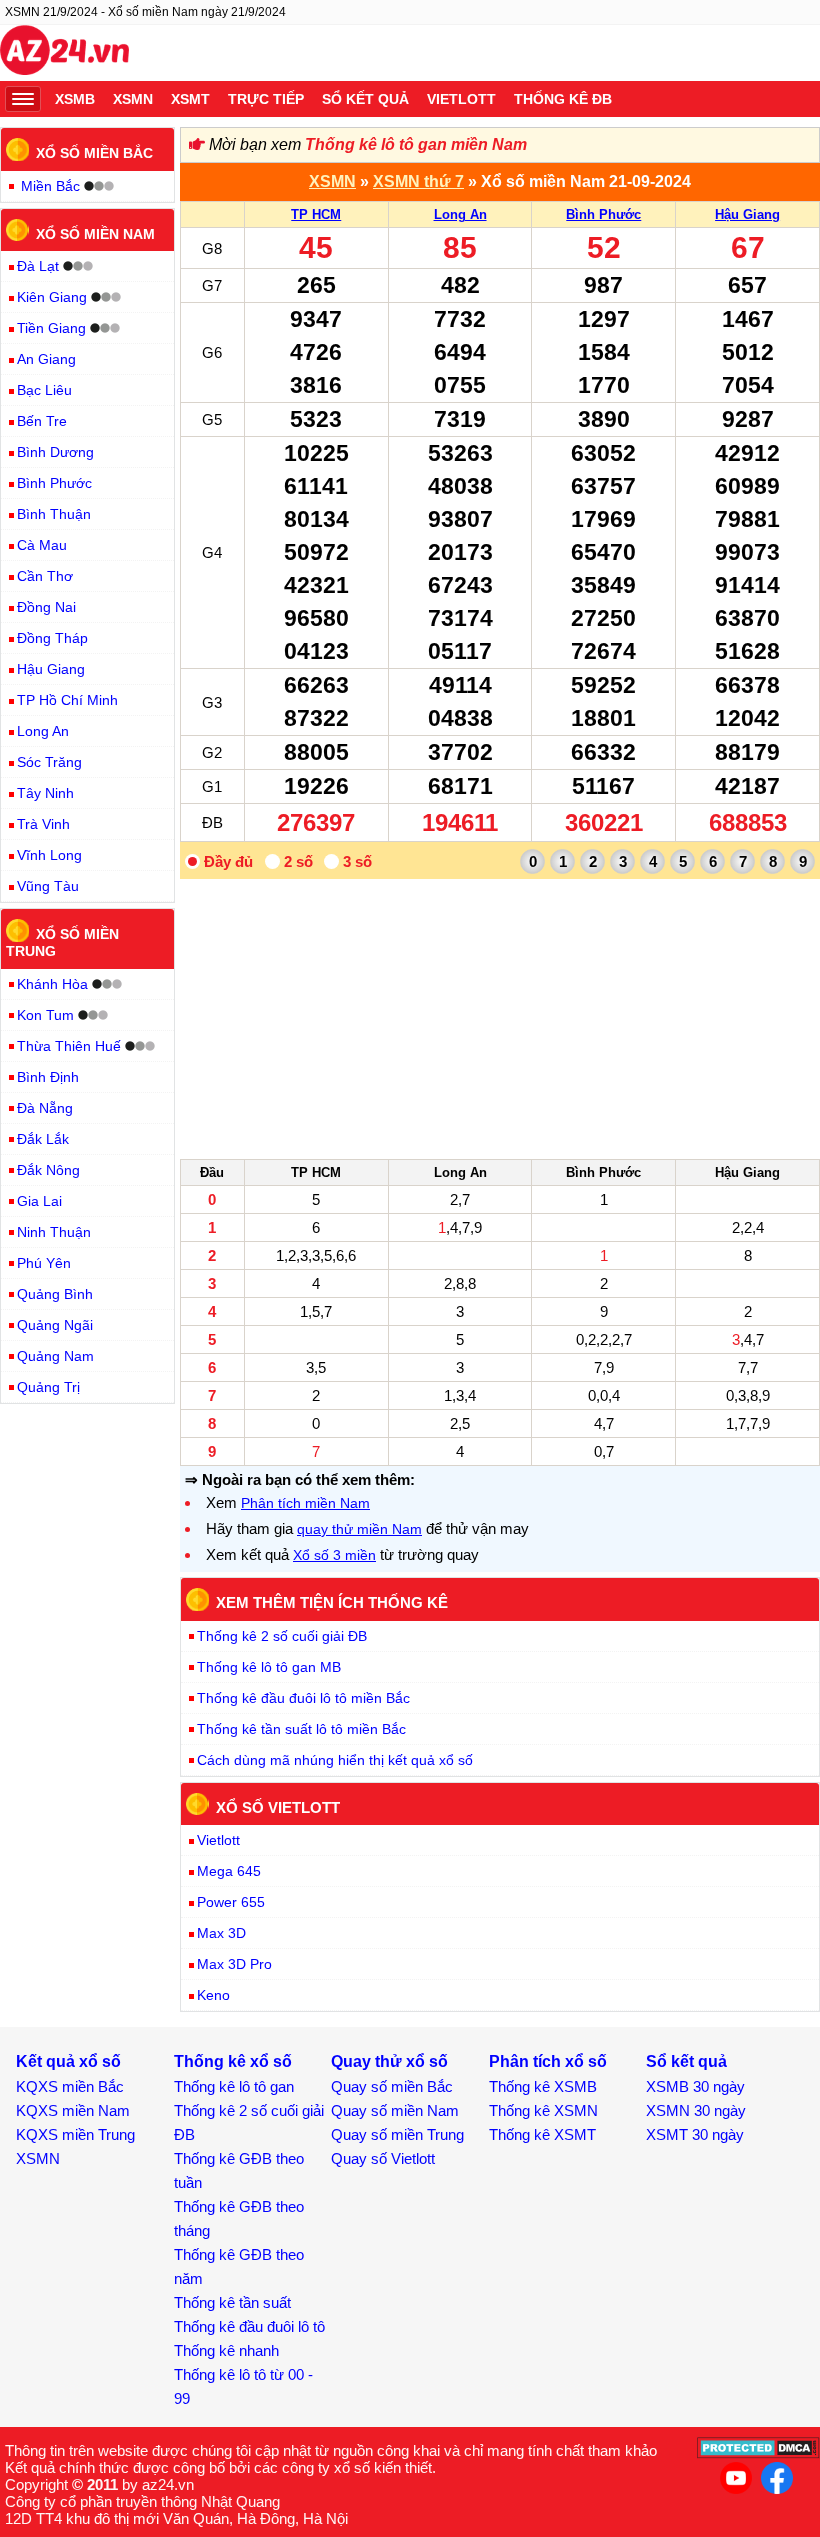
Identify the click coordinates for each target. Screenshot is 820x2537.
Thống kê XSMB (543, 2086)
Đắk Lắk (43, 1139)
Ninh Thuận (54, 1232)
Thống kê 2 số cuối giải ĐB (282, 1636)
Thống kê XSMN (543, 2110)
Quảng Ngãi (55, 1325)
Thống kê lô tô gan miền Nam (416, 144)
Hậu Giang (747, 214)
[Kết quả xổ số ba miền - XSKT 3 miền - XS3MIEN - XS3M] (64, 53)
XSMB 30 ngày (695, 2086)
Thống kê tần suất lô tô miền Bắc (301, 1729)
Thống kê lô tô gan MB (269, 1667)
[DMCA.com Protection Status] (758, 2453)
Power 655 (231, 1902)
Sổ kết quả (365, 99)
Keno (213, 1995)
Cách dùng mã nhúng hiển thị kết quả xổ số (335, 1760)
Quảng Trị (48, 1387)
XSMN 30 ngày (696, 2110)
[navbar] (23, 99)
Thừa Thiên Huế (69, 1046)
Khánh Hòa (52, 984)
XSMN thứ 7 (418, 181)
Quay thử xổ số (389, 2061)
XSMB (75, 99)
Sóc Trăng (49, 762)
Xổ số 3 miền (334, 1555)
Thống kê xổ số (233, 2061)
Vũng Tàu (48, 886)
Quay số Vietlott (383, 2158)
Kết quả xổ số (68, 2061)
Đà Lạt (38, 266)
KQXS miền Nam (73, 2110)
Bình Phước (603, 214)
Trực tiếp (266, 99)
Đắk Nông (48, 1170)
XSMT (190, 99)
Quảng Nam (55, 1356)
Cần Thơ (45, 576)
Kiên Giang (52, 297)
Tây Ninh (45, 793)
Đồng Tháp (52, 638)
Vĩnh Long (49, 855)
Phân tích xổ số (548, 2061)
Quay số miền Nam (395, 2110)
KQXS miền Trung (75, 2134)
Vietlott (461, 99)
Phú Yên (44, 1263)
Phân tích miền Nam (305, 1503)
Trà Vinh (43, 824)
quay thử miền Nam (359, 1529)
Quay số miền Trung (397, 2134)
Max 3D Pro (234, 1964)
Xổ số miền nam (95, 233)
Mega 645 (229, 1871)
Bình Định (48, 1077)
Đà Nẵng (45, 1108)
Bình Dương (55, 452)
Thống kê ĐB (563, 99)
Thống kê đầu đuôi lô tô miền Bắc (303, 1698)
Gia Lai (39, 1201)
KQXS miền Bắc (70, 2086)
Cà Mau (42, 545)
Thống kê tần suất (232, 2302)
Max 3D (221, 1933)
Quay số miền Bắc (392, 2086)
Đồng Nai (46, 607)
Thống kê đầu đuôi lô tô (249, 2326)
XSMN (133, 99)
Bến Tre (42, 421)
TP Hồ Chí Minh (67, 700)
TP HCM (316, 214)
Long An (460, 214)
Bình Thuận (54, 514)
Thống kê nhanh (226, 2350)
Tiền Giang (51, 328)
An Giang (46, 359)
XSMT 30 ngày (695, 2134)
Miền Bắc (50, 186)
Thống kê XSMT (542, 2134)
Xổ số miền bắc (94, 153)
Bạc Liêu (44, 390)
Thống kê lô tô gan (234, 2086)
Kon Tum (45, 1015)
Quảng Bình (55, 1294)
